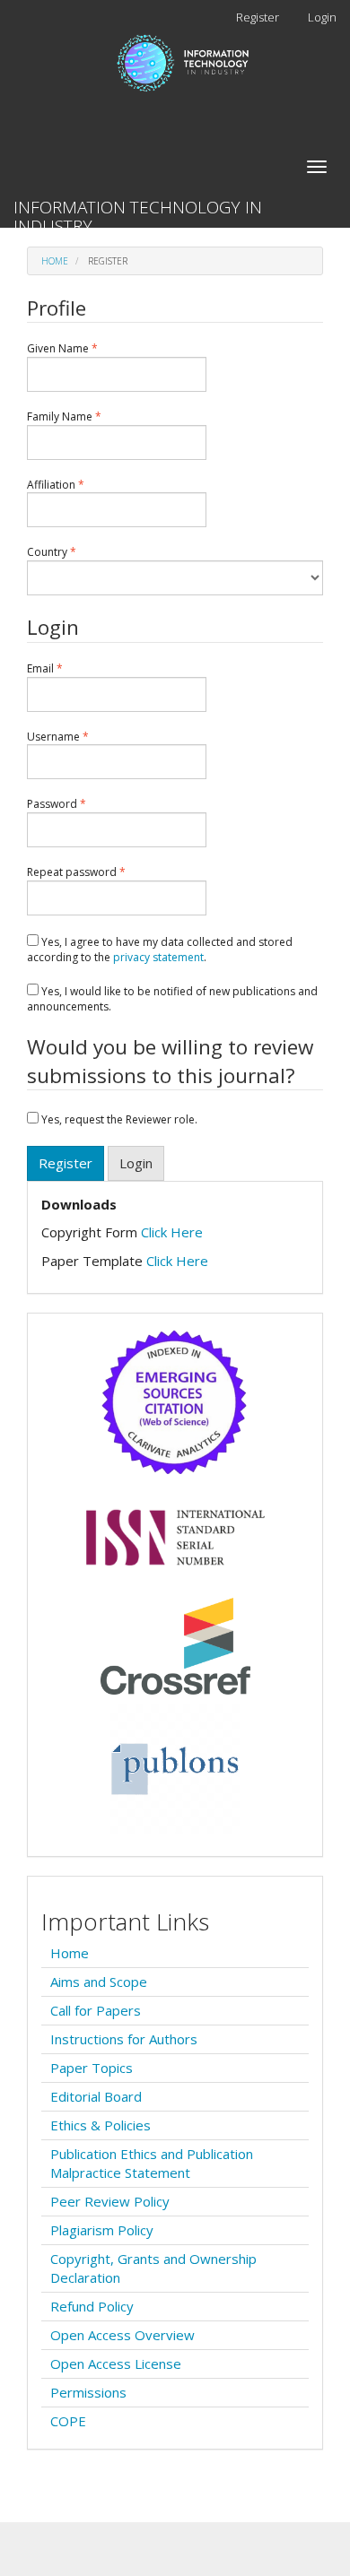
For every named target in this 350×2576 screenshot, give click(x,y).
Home (55, 261)
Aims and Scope (99, 1982)
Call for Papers (96, 2010)
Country (74, 552)
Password (79, 804)
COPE (68, 2421)
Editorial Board (96, 2096)
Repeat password (99, 872)
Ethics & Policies (101, 2125)
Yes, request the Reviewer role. (118, 1119)
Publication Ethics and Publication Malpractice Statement (152, 2163)
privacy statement (158, 957)
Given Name (85, 349)
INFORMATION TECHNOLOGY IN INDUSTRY (138, 212)
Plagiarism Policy (102, 2230)
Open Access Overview (122, 2335)
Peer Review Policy (110, 2201)
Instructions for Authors (124, 2039)
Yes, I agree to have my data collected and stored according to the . (160, 950)
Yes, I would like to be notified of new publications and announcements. (172, 999)
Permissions (88, 2392)
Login (322, 17)
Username (81, 737)
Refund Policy (92, 2306)
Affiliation (79, 485)
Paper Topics (92, 2068)
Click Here (172, 1232)
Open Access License (116, 2364)
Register (258, 17)
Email (68, 669)
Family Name (87, 417)
